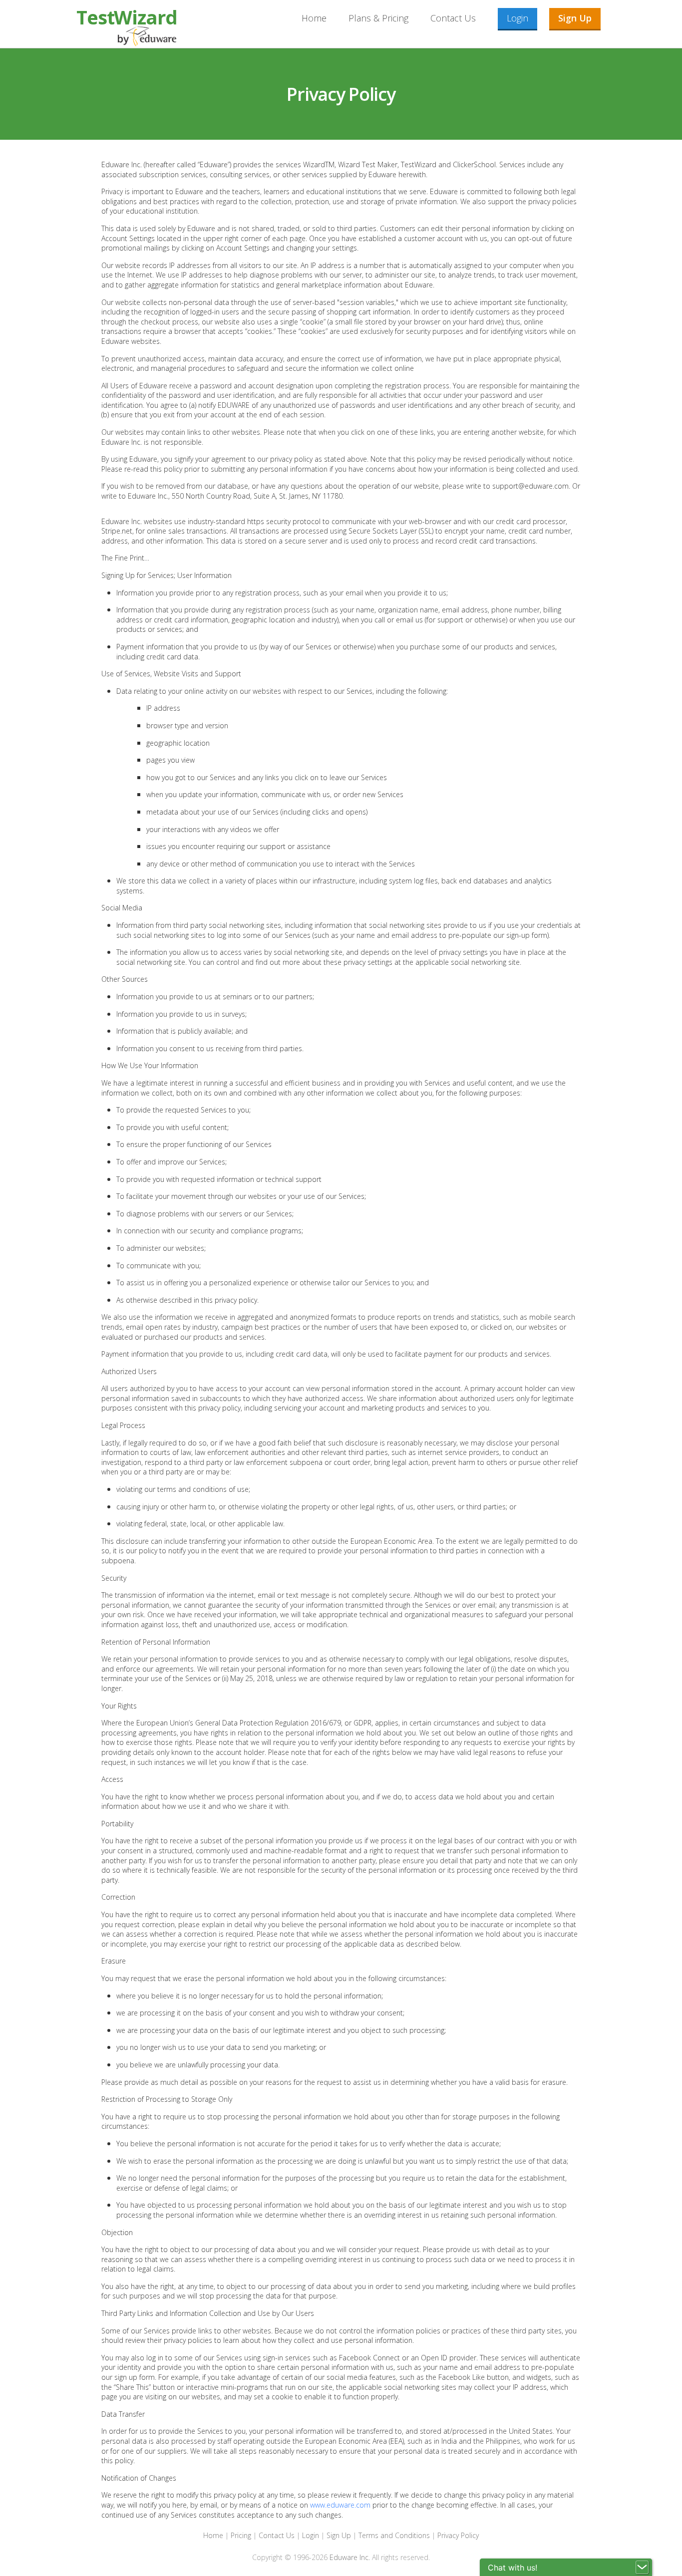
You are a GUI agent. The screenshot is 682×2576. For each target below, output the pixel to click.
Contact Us (453, 18)
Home (314, 18)
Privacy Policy (458, 2535)
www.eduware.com (341, 2505)
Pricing (241, 2535)
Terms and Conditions (394, 2535)
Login (517, 18)
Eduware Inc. (350, 2557)
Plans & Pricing (378, 18)
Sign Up (575, 18)
